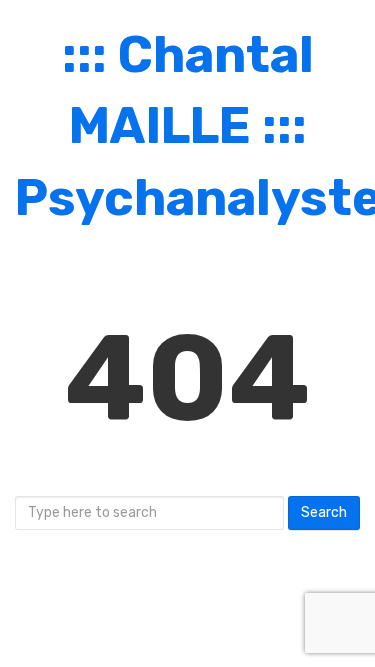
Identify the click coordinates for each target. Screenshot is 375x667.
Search (324, 512)
